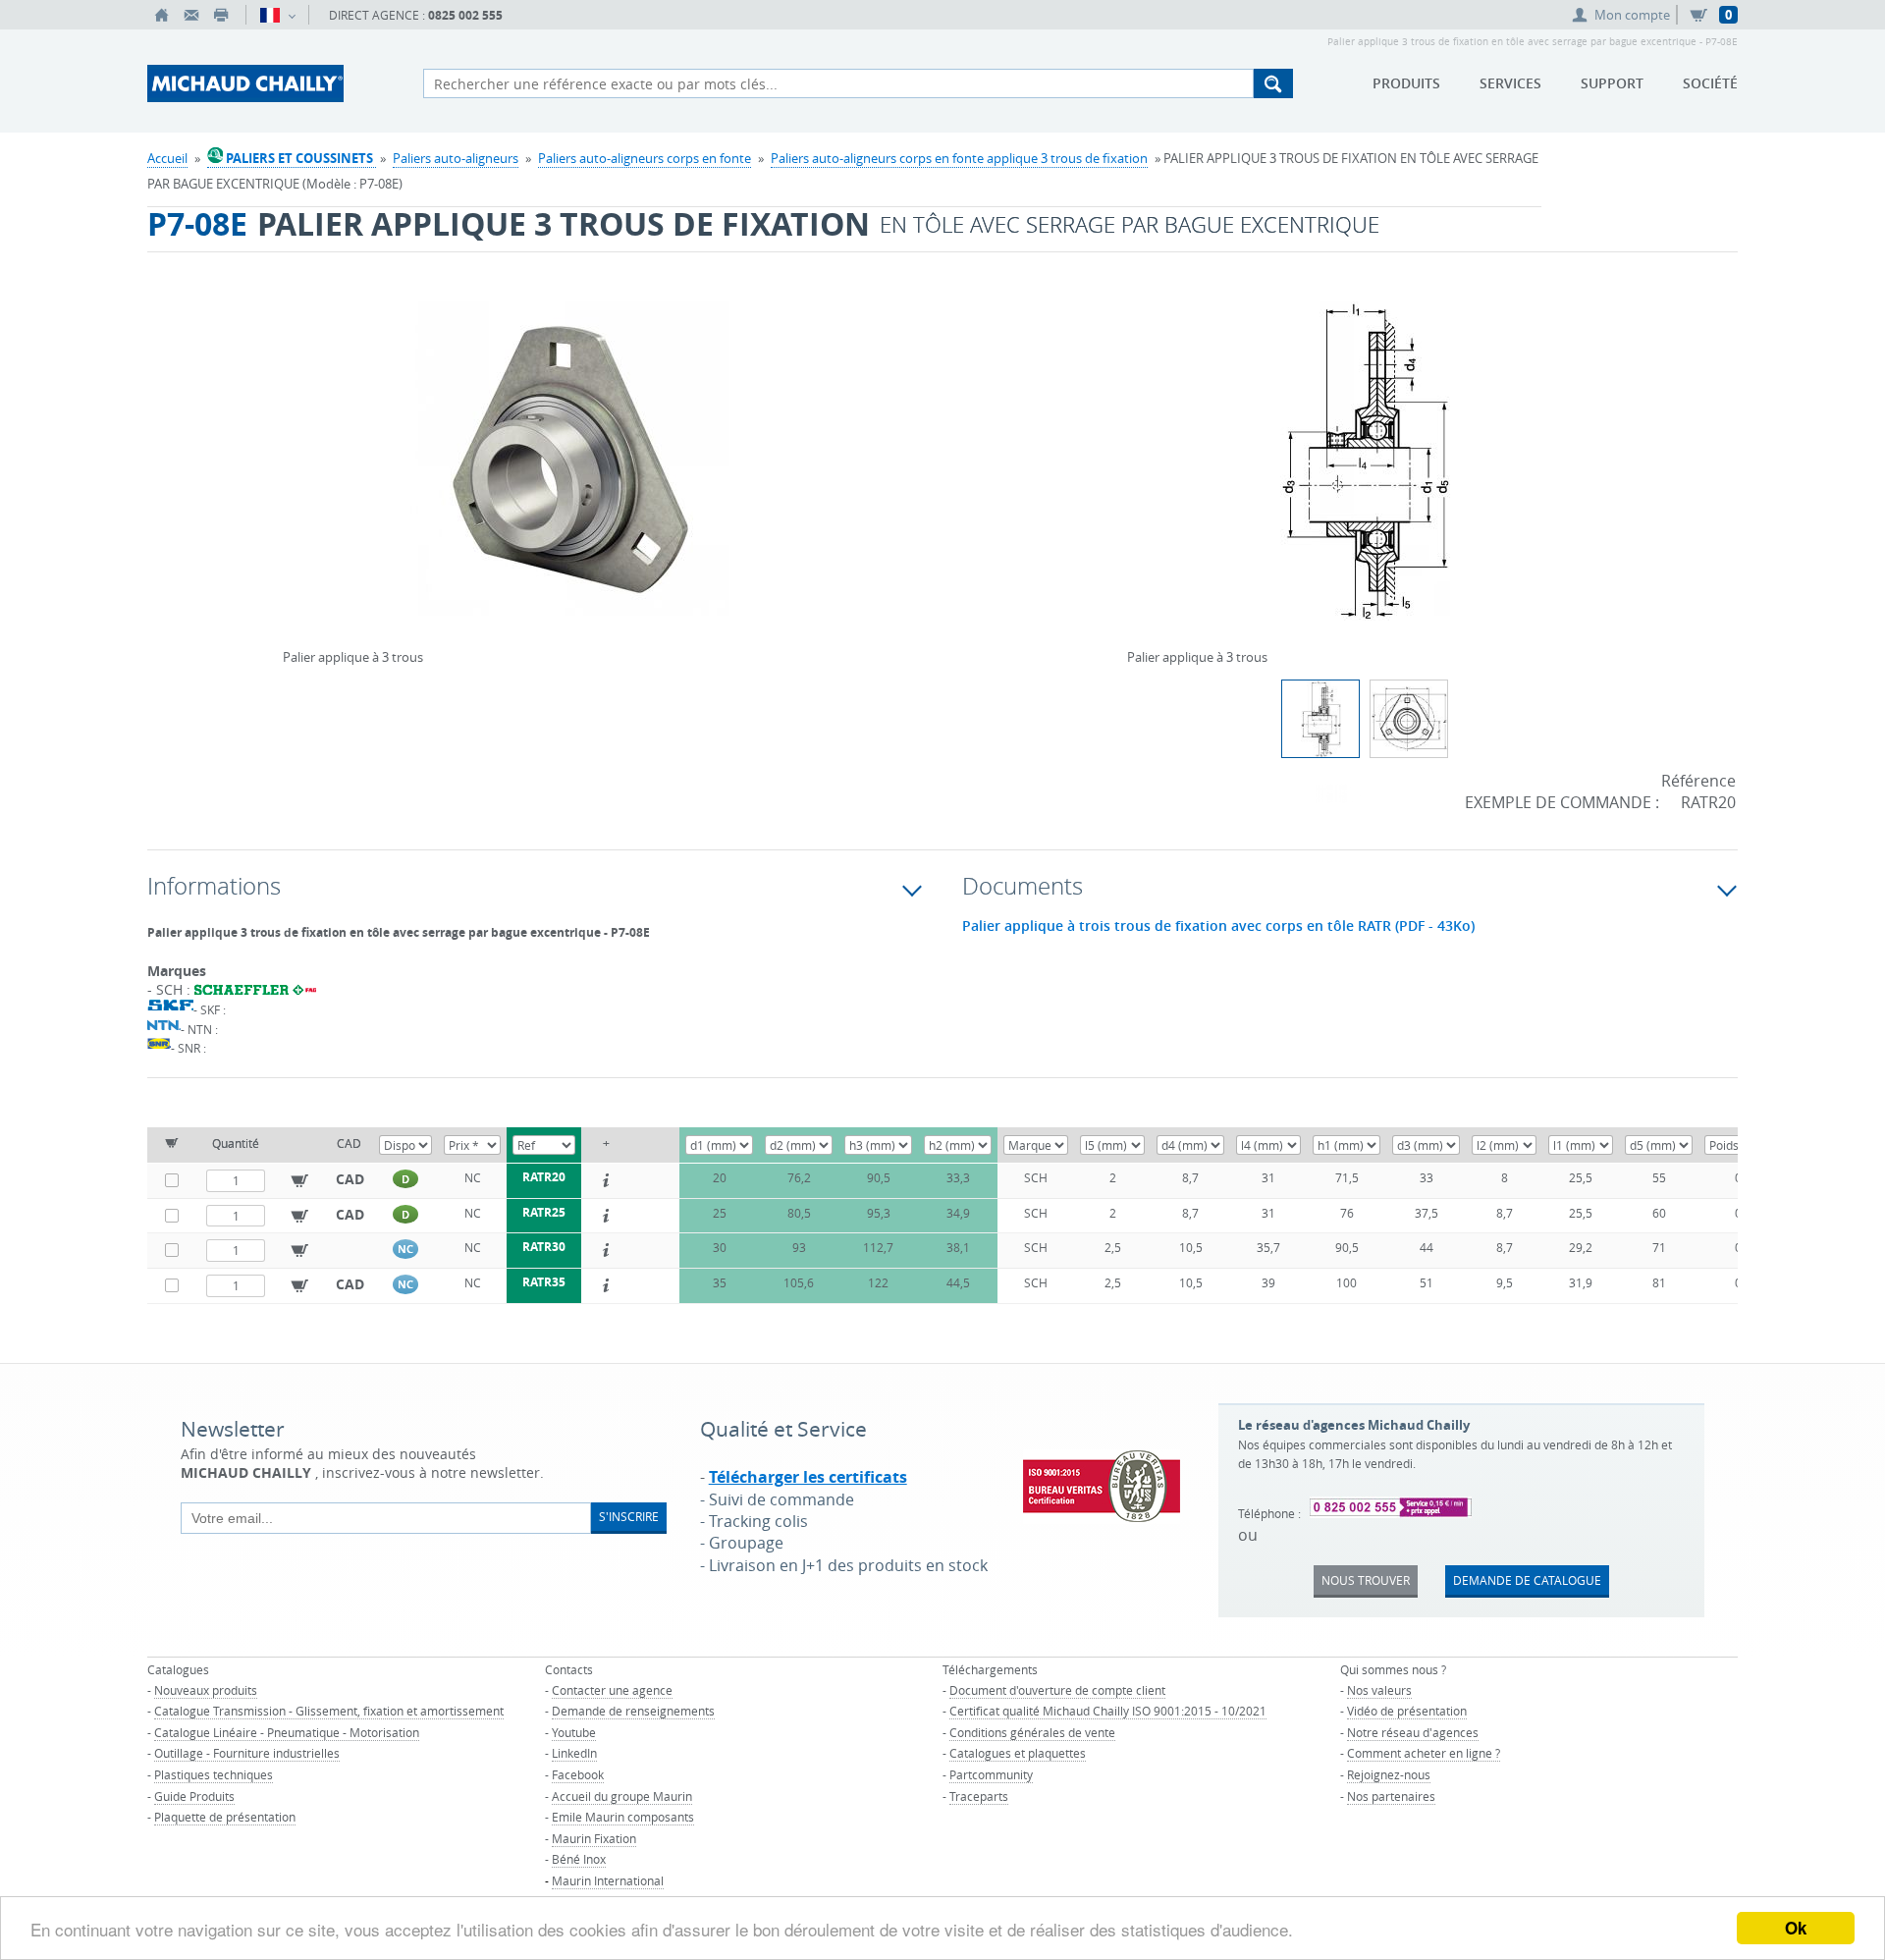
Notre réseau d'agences (1413, 1732)
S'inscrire (629, 1516)
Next (851, 454)
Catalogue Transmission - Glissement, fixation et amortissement (329, 1711)
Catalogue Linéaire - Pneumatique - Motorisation (287, 1732)
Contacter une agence (612, 1690)
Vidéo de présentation (1407, 1711)
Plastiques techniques (214, 1774)
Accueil (167, 158)
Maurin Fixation (594, 1838)
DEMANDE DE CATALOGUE (1527, 1580)
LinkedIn (574, 1753)
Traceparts (979, 1796)
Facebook (578, 1774)
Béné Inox (579, 1859)
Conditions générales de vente (1032, 1732)
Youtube (574, 1732)
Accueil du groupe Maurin (622, 1796)
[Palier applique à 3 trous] (569, 473)
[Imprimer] (221, 15)
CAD (350, 1179)
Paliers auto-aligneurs (456, 158)
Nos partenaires (1391, 1796)
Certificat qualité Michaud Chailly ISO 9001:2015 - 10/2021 (1108, 1711)
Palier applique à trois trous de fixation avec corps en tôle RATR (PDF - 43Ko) (1218, 926)
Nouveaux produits (206, 1690)
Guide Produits (194, 1796)
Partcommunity (991, 1774)
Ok (1796, 1928)
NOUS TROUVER (1366, 1580)
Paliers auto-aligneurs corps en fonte (645, 158)
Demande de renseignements (633, 1711)
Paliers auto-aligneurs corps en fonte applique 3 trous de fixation (959, 158)
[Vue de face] (1409, 719)
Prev (288, 454)
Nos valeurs (1379, 1690)
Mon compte (1632, 15)
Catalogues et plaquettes (1018, 1753)
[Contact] (191, 15)
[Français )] (277, 15)
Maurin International (608, 1880)
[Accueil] (162, 15)
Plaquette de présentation (225, 1817)
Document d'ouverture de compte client (1057, 1690)
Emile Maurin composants (623, 1817)
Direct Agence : (416, 15)
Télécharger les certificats (808, 1477)
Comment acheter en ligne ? (1424, 1753)
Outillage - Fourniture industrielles (247, 1753)
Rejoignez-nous (1389, 1774)
